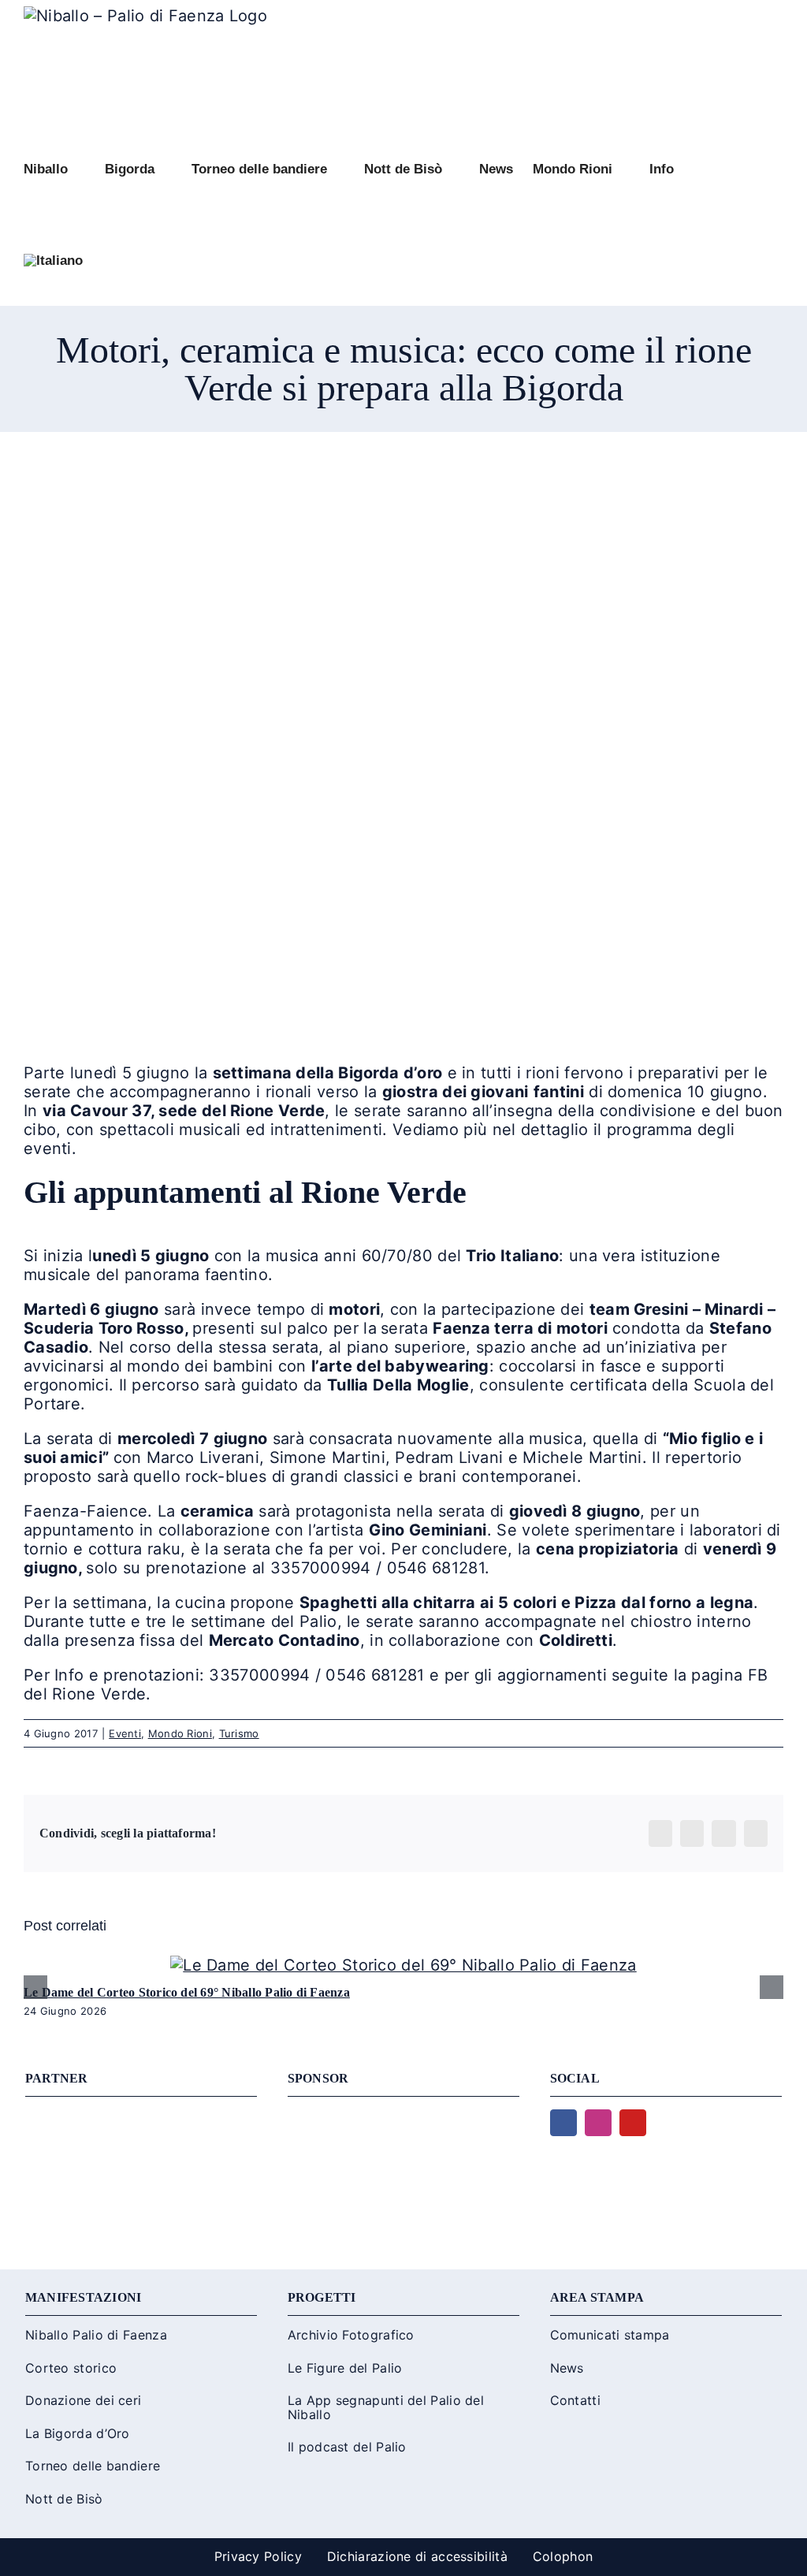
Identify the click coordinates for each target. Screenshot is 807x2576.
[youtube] (633, 2123)
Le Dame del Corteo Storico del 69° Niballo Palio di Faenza (187, 1992)
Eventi (125, 1733)
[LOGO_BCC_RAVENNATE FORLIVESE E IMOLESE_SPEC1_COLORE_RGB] (403, 2117)
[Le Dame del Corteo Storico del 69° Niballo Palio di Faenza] (403, 1965)
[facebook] (563, 2123)
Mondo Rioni (180, 1733)
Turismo (239, 1733)
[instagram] (598, 2123)
